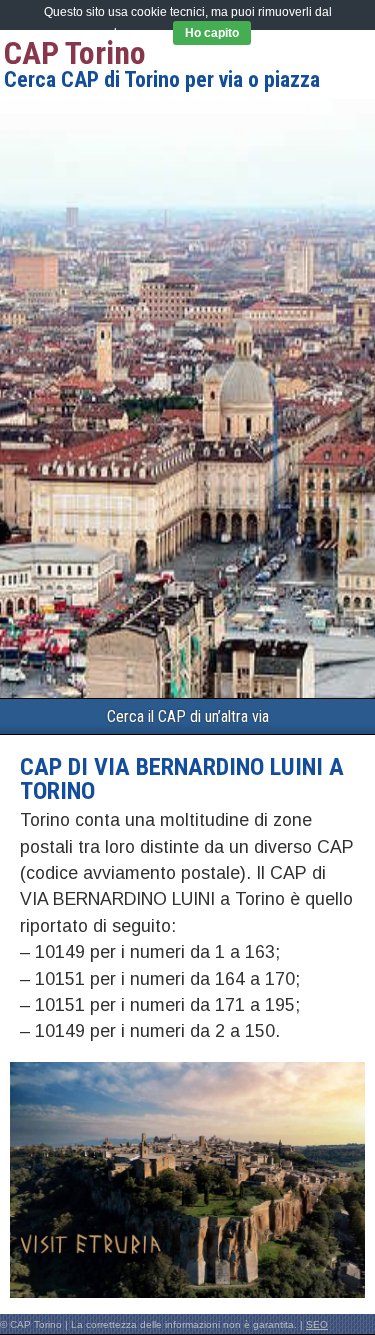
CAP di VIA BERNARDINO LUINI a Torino (182, 779)
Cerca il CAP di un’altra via (188, 716)
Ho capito (212, 33)
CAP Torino (75, 53)
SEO (317, 1324)
